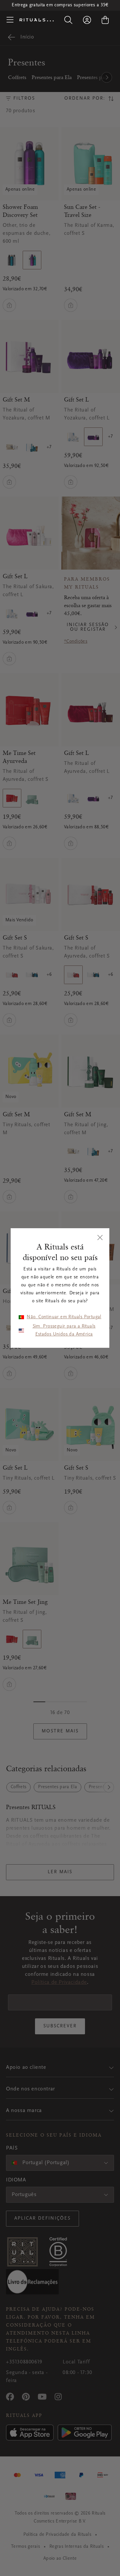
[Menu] (10, 20)
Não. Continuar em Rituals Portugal (64, 1317)
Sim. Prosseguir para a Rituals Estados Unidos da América (64, 1331)
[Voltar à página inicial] (36, 20)
